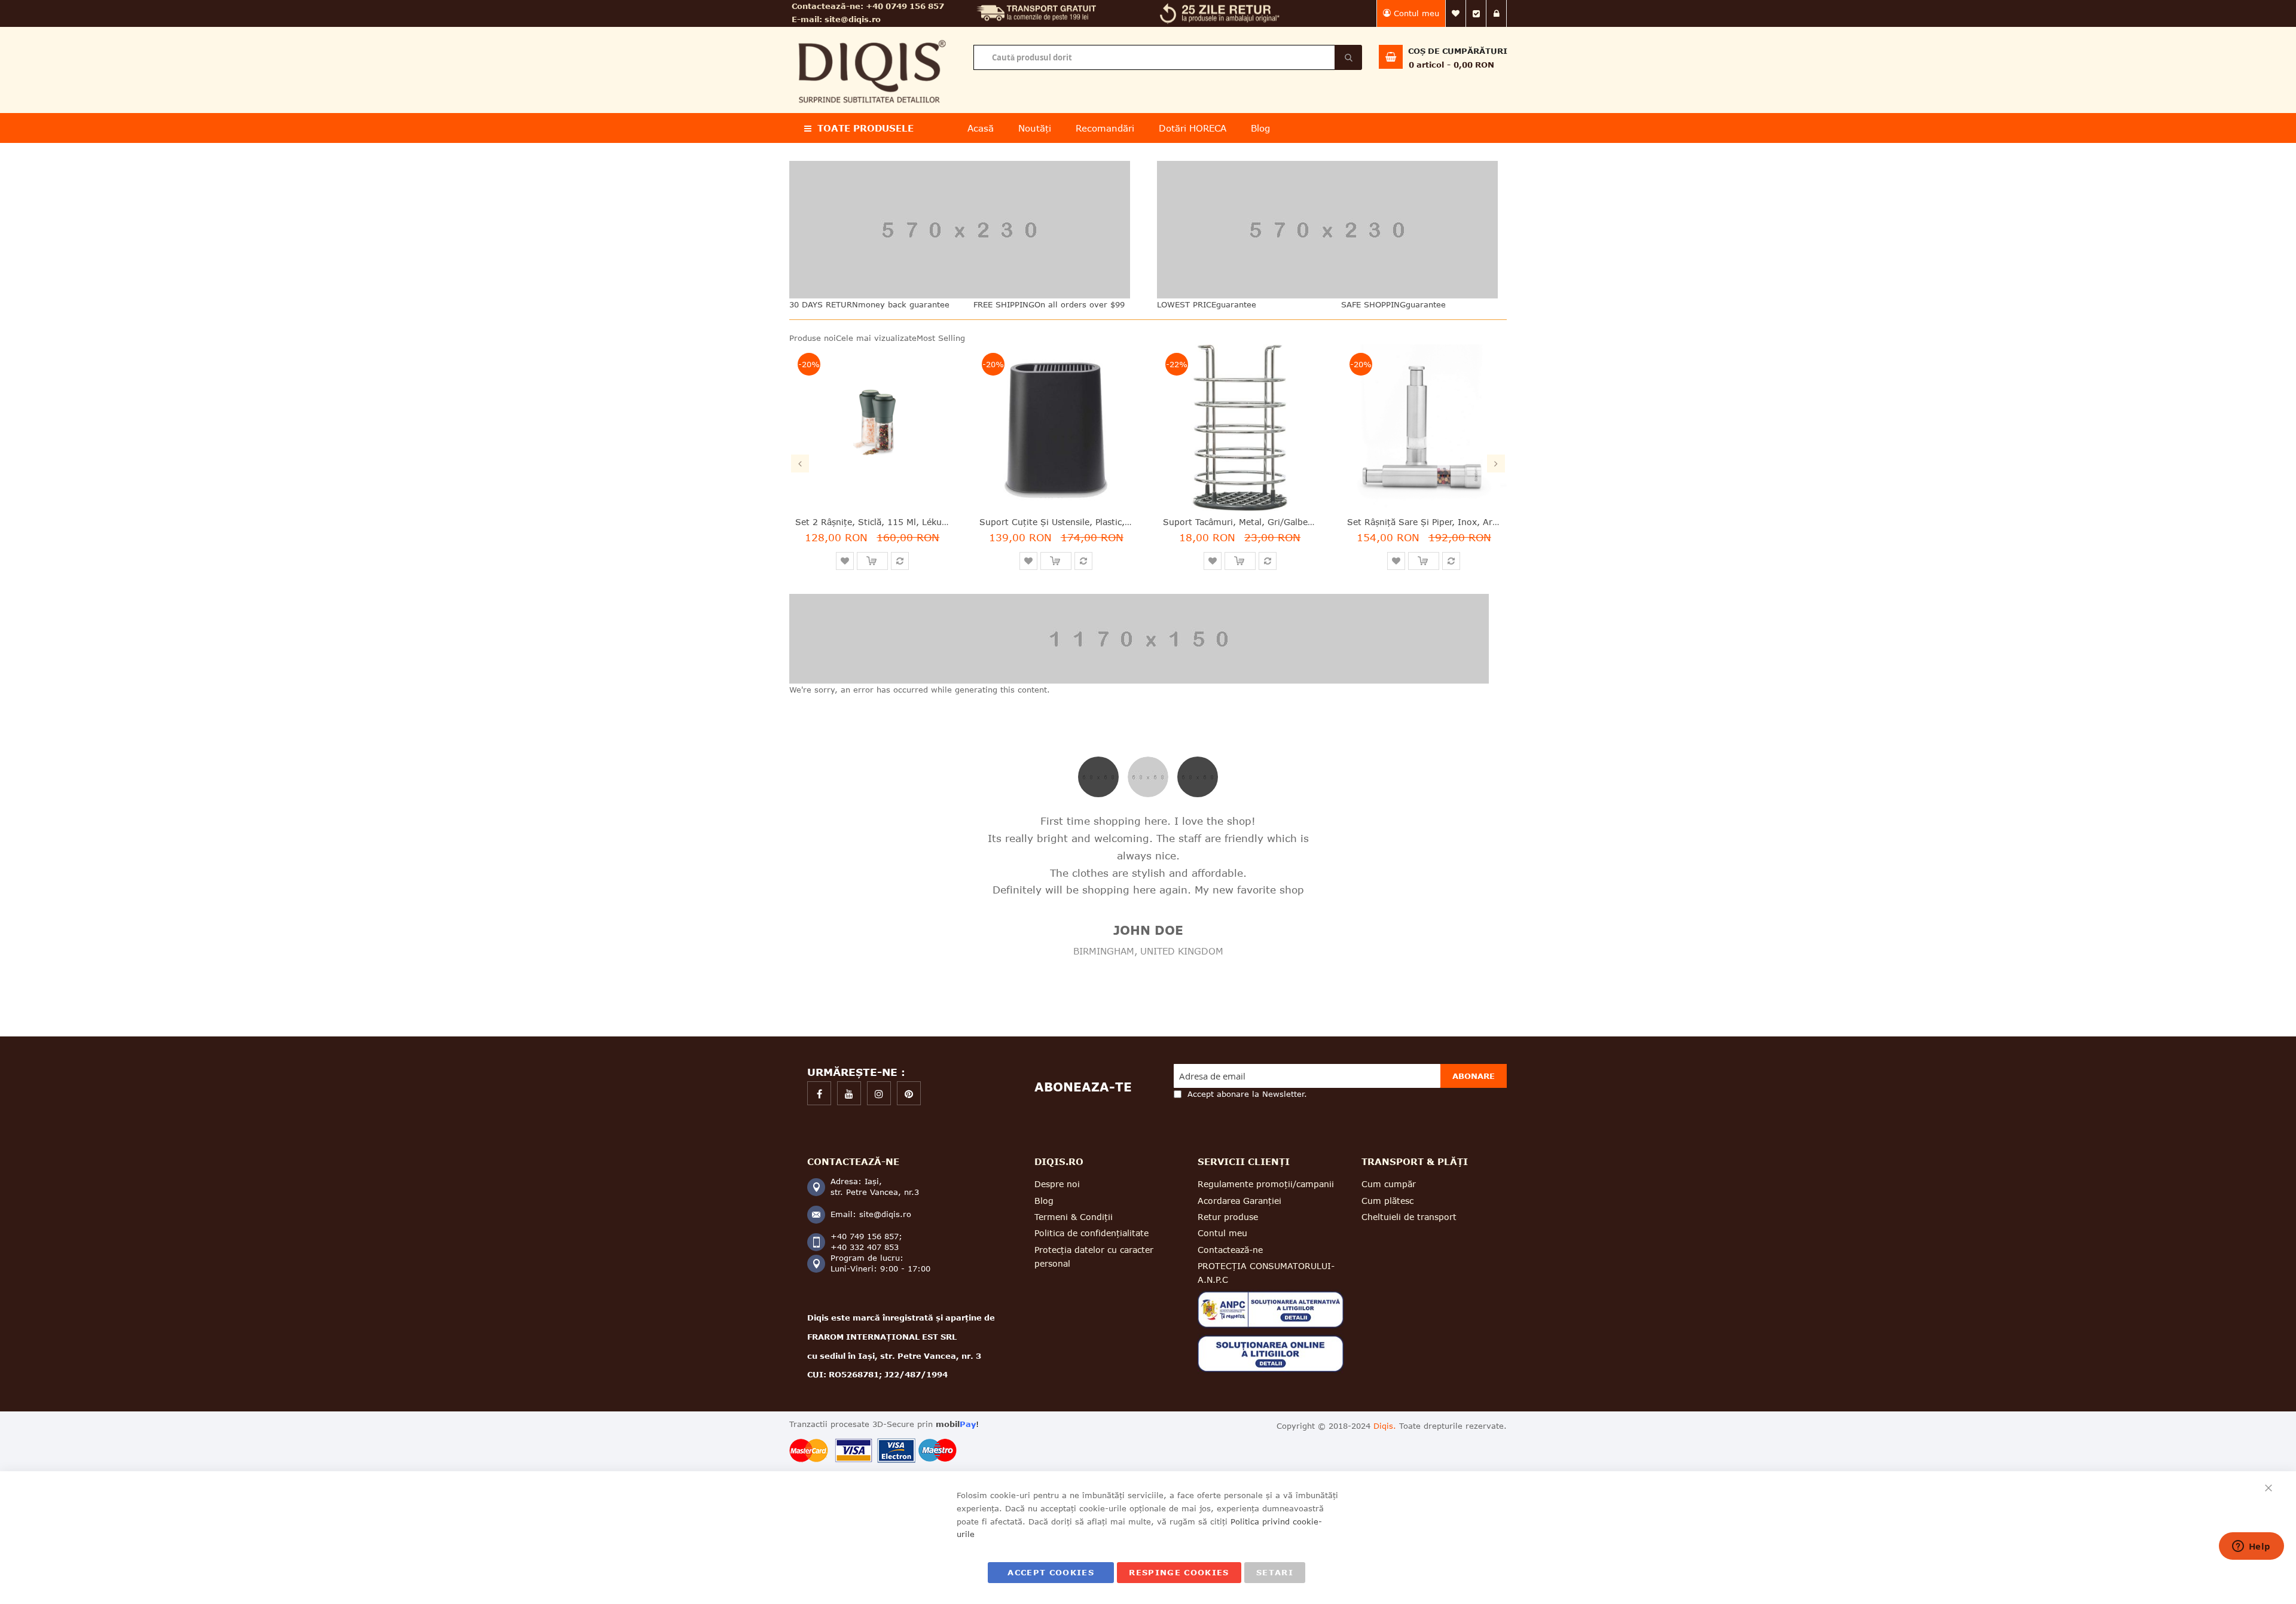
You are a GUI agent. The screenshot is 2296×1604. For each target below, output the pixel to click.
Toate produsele (865, 128)
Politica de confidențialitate (1091, 1233)
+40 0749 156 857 (905, 6)
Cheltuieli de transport (1409, 1217)
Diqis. (1385, 1426)
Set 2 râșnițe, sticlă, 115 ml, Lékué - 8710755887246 (911, 522)
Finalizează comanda (1476, 13)
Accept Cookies (1051, 1572)
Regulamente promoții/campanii (1266, 1184)
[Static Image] (964, 230)
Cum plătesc (1387, 1201)
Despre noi (1057, 1184)
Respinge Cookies (1179, 1572)
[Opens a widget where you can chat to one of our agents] (2251, 1547)
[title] (819, 1093)
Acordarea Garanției (1239, 1201)
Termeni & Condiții (1074, 1217)
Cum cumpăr (1389, 1184)
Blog (1044, 1201)
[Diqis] (872, 35)
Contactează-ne (1230, 1250)
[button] (845, 561)
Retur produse (1228, 1217)
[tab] (1098, 776)
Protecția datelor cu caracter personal (1094, 1257)
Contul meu (1416, 13)
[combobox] (1167, 57)
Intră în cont (1497, 13)
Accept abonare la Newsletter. (1247, 1094)
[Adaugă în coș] (872, 561)
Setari (1275, 1572)
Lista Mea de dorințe (1456, 13)
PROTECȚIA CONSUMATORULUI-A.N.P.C (1266, 1273)
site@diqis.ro (853, 19)
